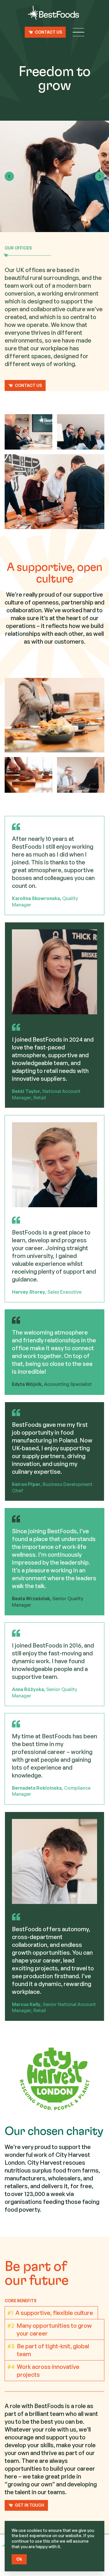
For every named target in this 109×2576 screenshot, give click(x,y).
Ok (19, 2559)
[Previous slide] (9, 176)
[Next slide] (100, 176)
